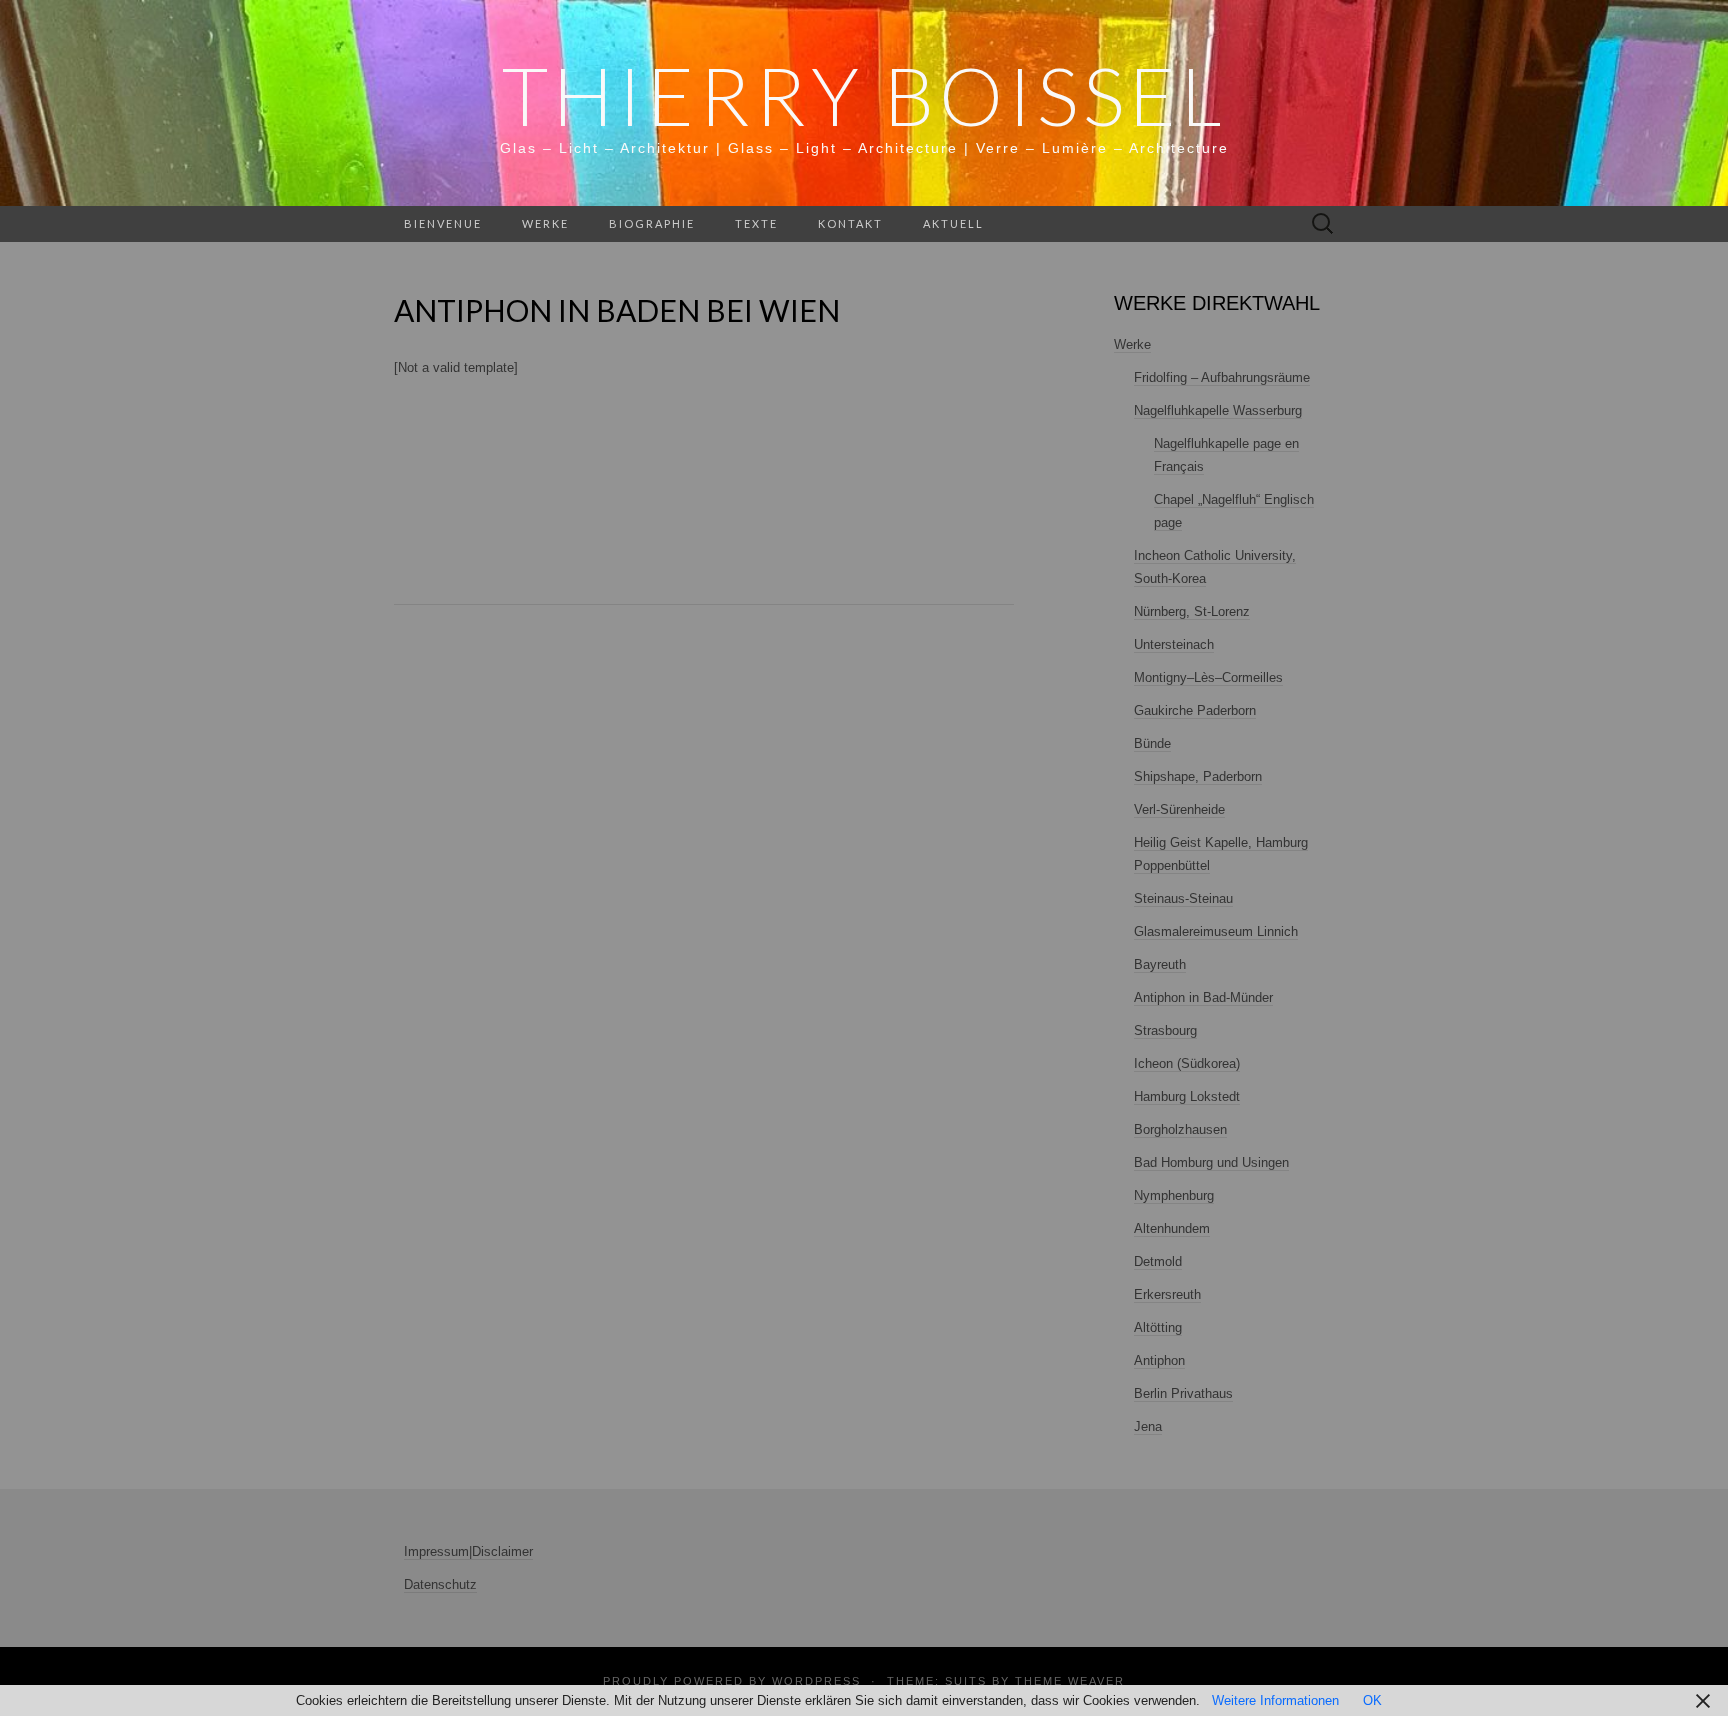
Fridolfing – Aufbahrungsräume (1222, 377)
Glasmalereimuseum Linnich (1216, 931)
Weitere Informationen (1275, 1700)
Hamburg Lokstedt (1187, 1096)
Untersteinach (1174, 644)
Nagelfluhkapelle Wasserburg (1218, 410)
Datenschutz (440, 1584)
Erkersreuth (1167, 1294)
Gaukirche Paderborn (1195, 710)
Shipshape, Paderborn (1198, 776)
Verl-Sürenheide (1179, 809)
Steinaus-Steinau (1183, 898)
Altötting (1158, 1327)
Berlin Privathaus (1183, 1393)
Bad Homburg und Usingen (1211, 1162)
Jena (1148, 1426)
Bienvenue (443, 223)
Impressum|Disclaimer (468, 1551)
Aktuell (953, 223)
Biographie (652, 223)
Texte (756, 223)
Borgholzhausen (1180, 1129)
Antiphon (1159, 1360)
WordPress (816, 1681)
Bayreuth (1160, 964)
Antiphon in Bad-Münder (1203, 997)
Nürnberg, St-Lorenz (1192, 611)
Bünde (1152, 743)
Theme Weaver (1070, 1681)
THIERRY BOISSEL (864, 95)
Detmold (1158, 1261)
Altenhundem (1172, 1228)
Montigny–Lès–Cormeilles (1208, 677)
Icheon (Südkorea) (1187, 1063)
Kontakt (850, 223)
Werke (545, 223)
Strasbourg (1165, 1030)
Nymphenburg (1174, 1195)
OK (1372, 1700)
